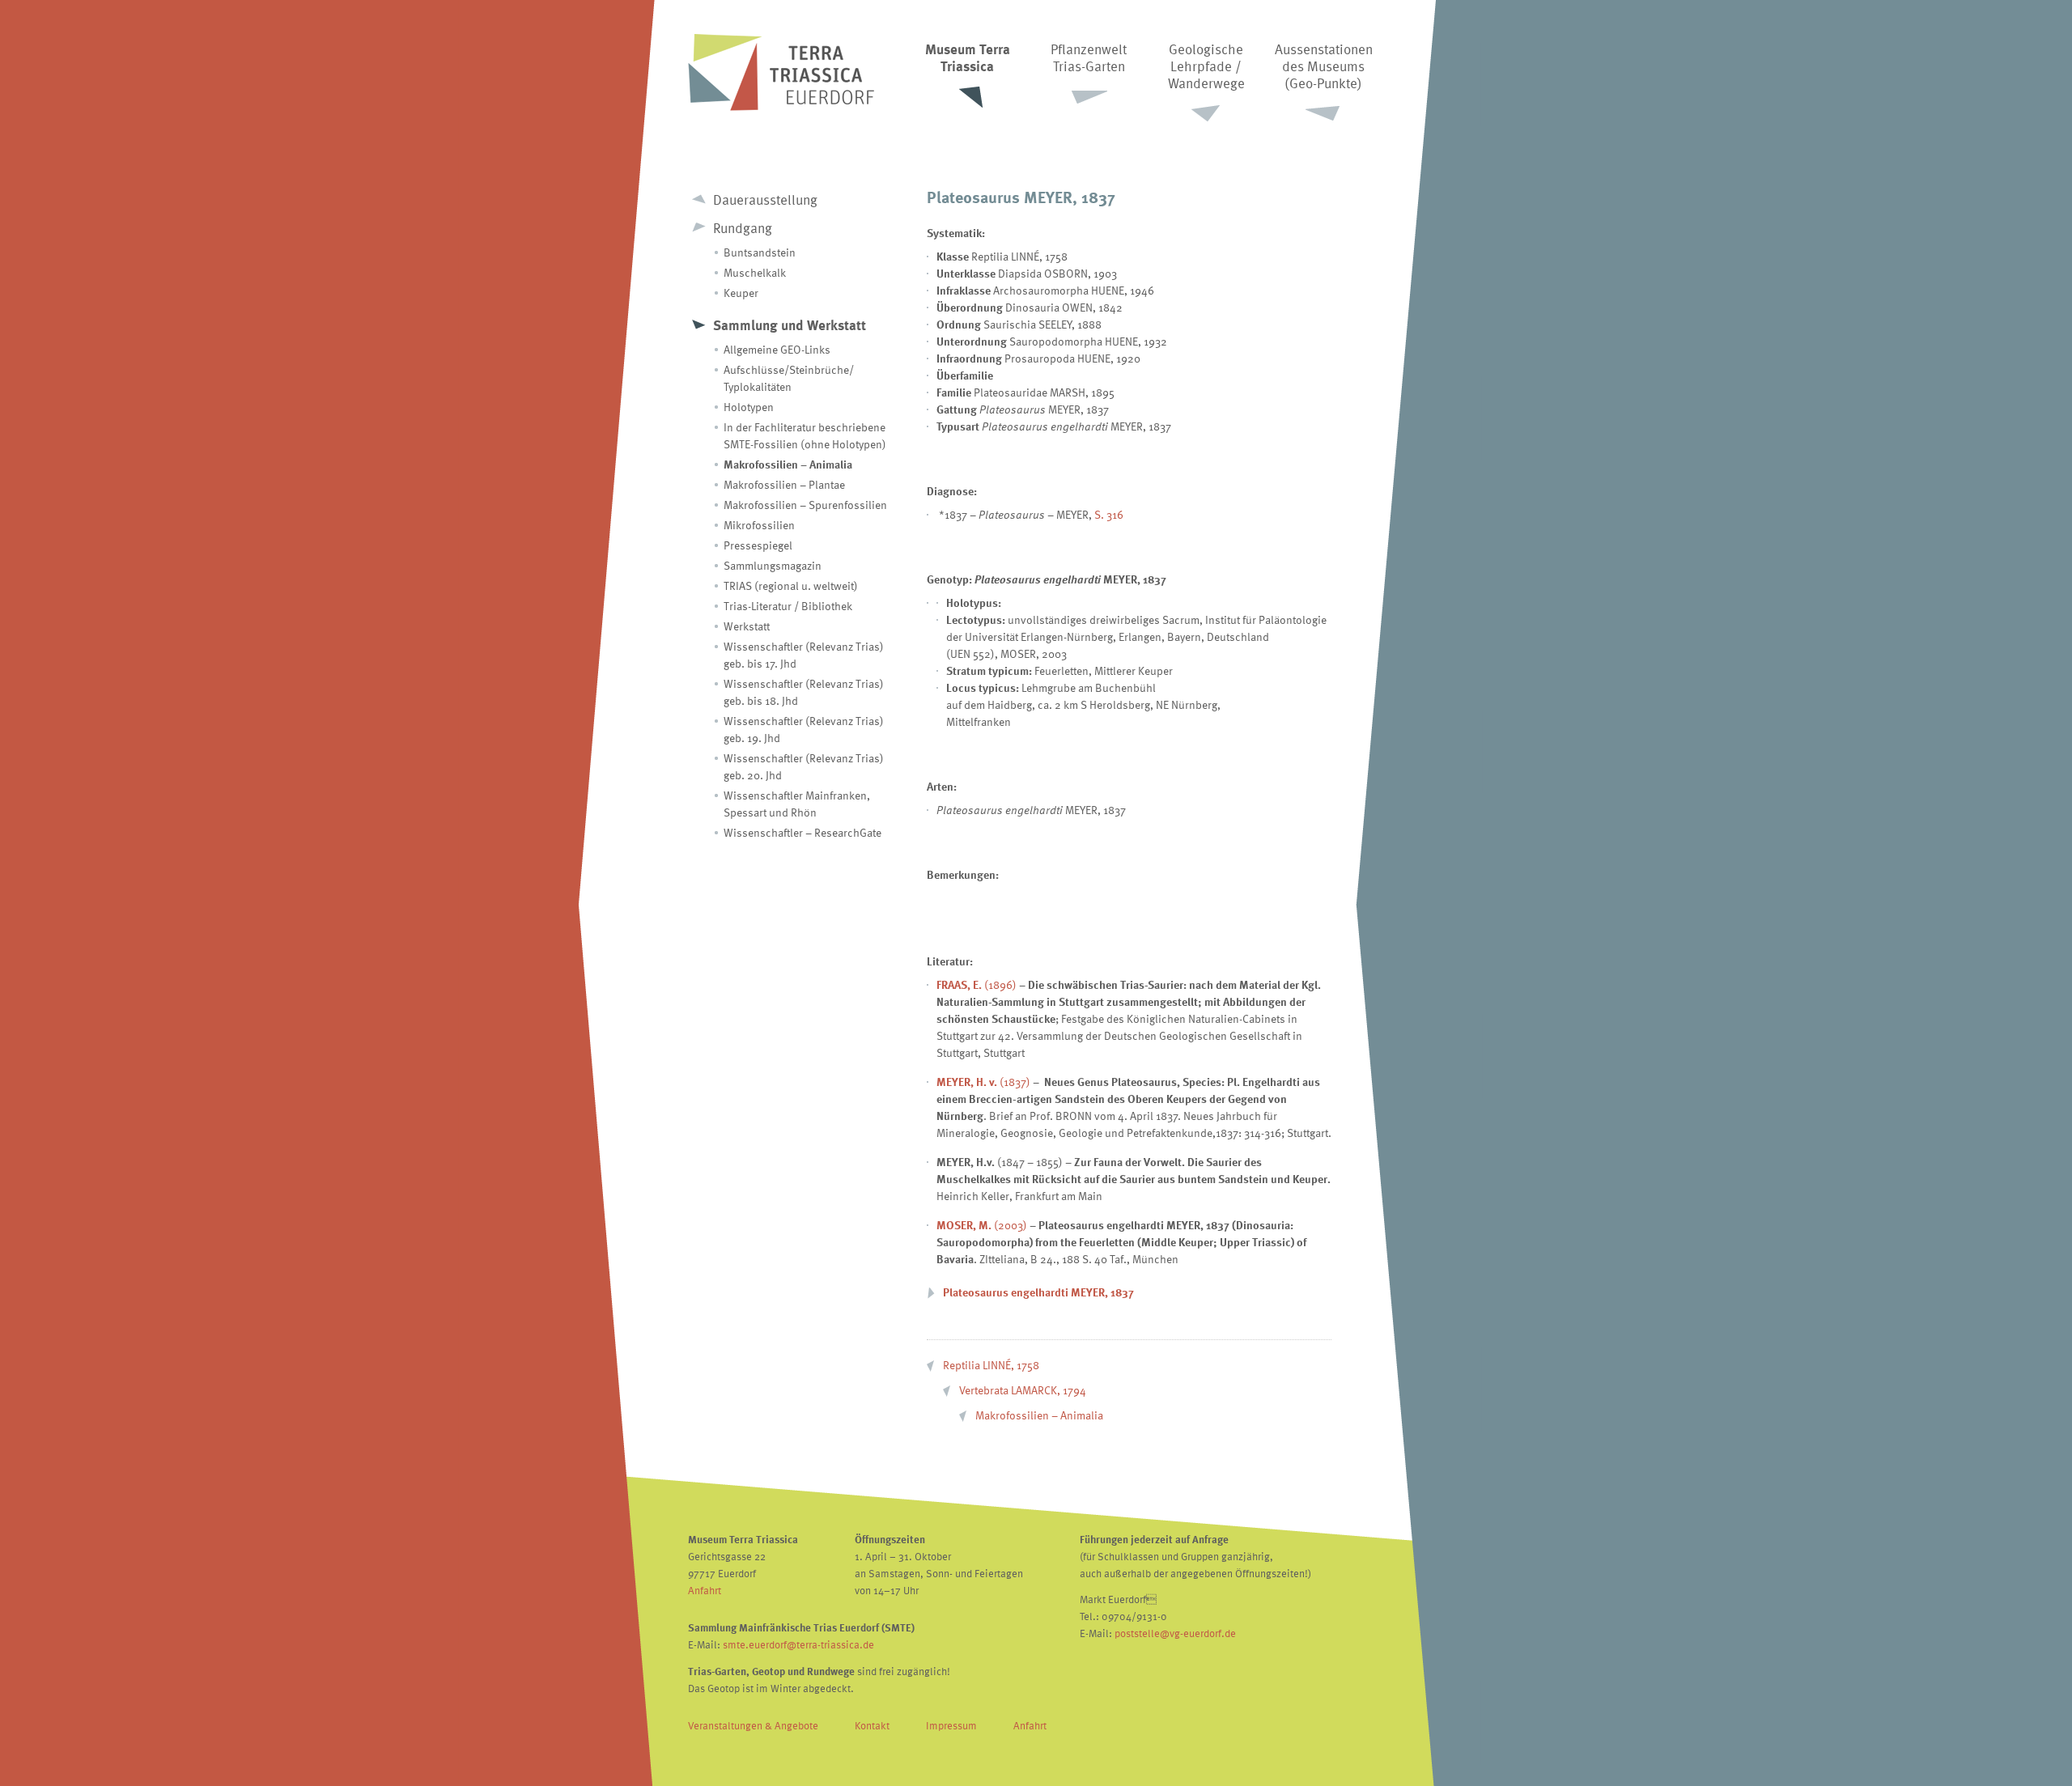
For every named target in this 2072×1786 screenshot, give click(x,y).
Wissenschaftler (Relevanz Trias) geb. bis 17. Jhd (804, 655)
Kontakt (872, 1725)
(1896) (977, 984)
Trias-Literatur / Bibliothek (788, 606)
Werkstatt (747, 626)
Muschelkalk (755, 272)
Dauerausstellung (765, 199)
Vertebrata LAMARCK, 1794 (1023, 1390)
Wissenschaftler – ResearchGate (802, 832)
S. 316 (1109, 514)
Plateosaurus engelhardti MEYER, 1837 (1038, 1292)
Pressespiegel (758, 545)
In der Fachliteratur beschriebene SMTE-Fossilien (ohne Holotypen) (805, 435)
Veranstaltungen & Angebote (753, 1725)
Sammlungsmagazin (773, 565)
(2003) (982, 1225)
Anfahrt (705, 1590)
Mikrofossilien (759, 525)
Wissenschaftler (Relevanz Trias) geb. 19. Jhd (804, 729)
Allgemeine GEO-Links (777, 349)
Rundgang (743, 228)
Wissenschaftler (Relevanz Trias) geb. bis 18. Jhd (804, 692)
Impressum (951, 1725)
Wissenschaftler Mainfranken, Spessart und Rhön (797, 804)
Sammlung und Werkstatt (790, 325)
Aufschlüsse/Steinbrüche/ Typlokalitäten (789, 378)
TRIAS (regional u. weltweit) (791, 585)
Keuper (741, 293)
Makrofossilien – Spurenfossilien (805, 505)
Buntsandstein (760, 252)
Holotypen (749, 407)
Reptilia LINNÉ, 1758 (991, 1365)
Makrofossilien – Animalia (788, 464)
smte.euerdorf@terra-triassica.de (798, 1644)
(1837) (983, 1082)
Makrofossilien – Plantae (784, 484)
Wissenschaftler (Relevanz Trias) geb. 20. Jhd (804, 766)
